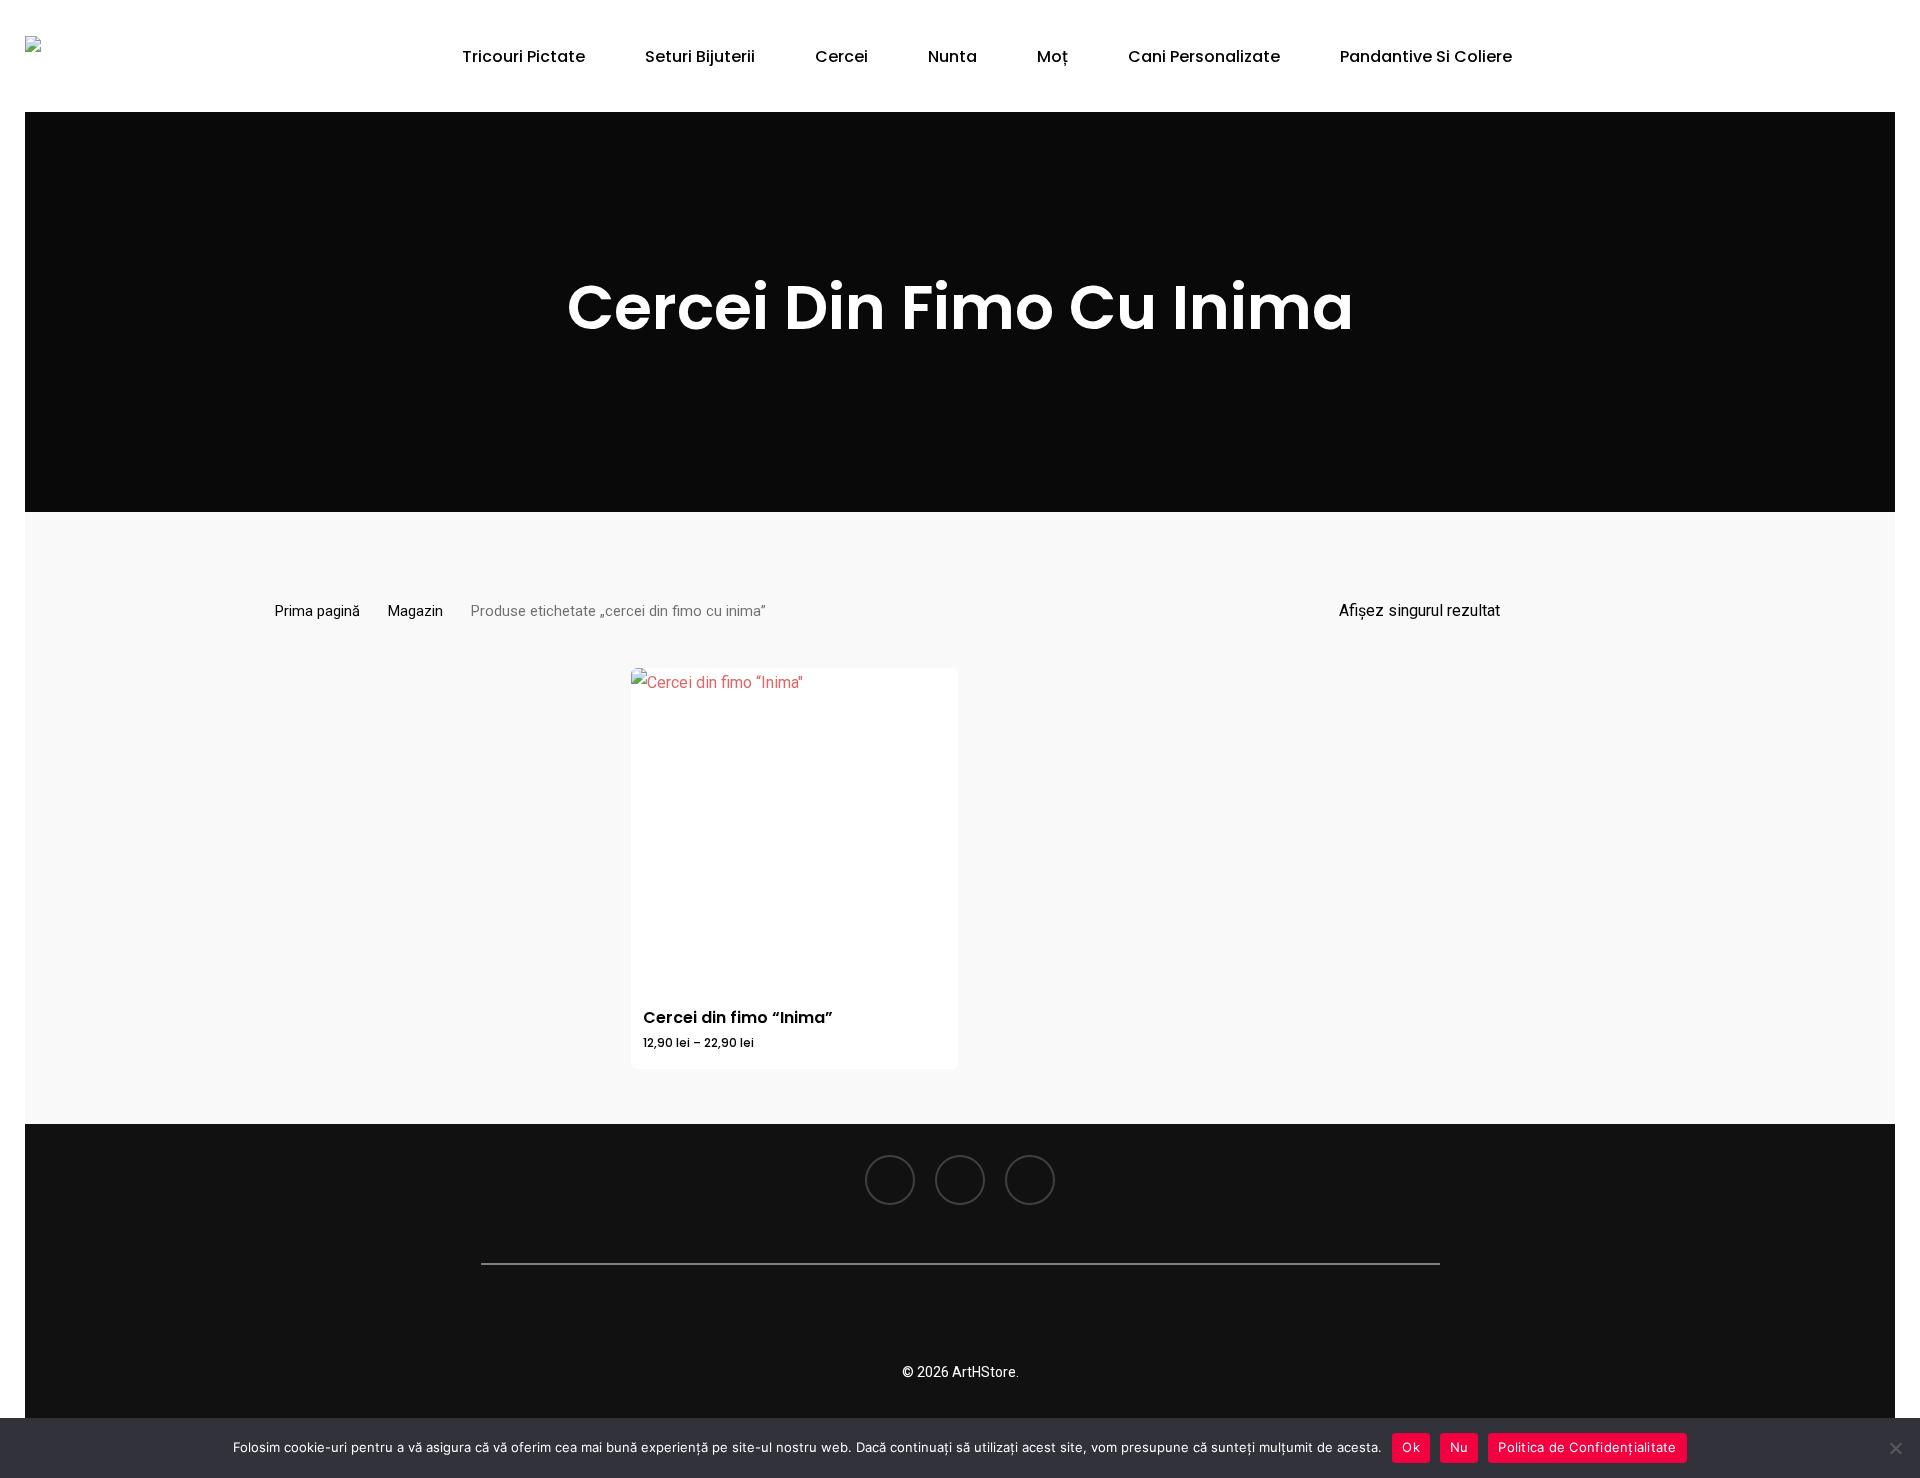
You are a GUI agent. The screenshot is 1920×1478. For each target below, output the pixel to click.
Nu (1459, 1447)
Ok (1411, 1447)
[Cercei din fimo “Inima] (794, 831)
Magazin (415, 611)
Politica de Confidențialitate (1587, 1447)
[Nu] (1895, 1448)
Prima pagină (317, 611)
